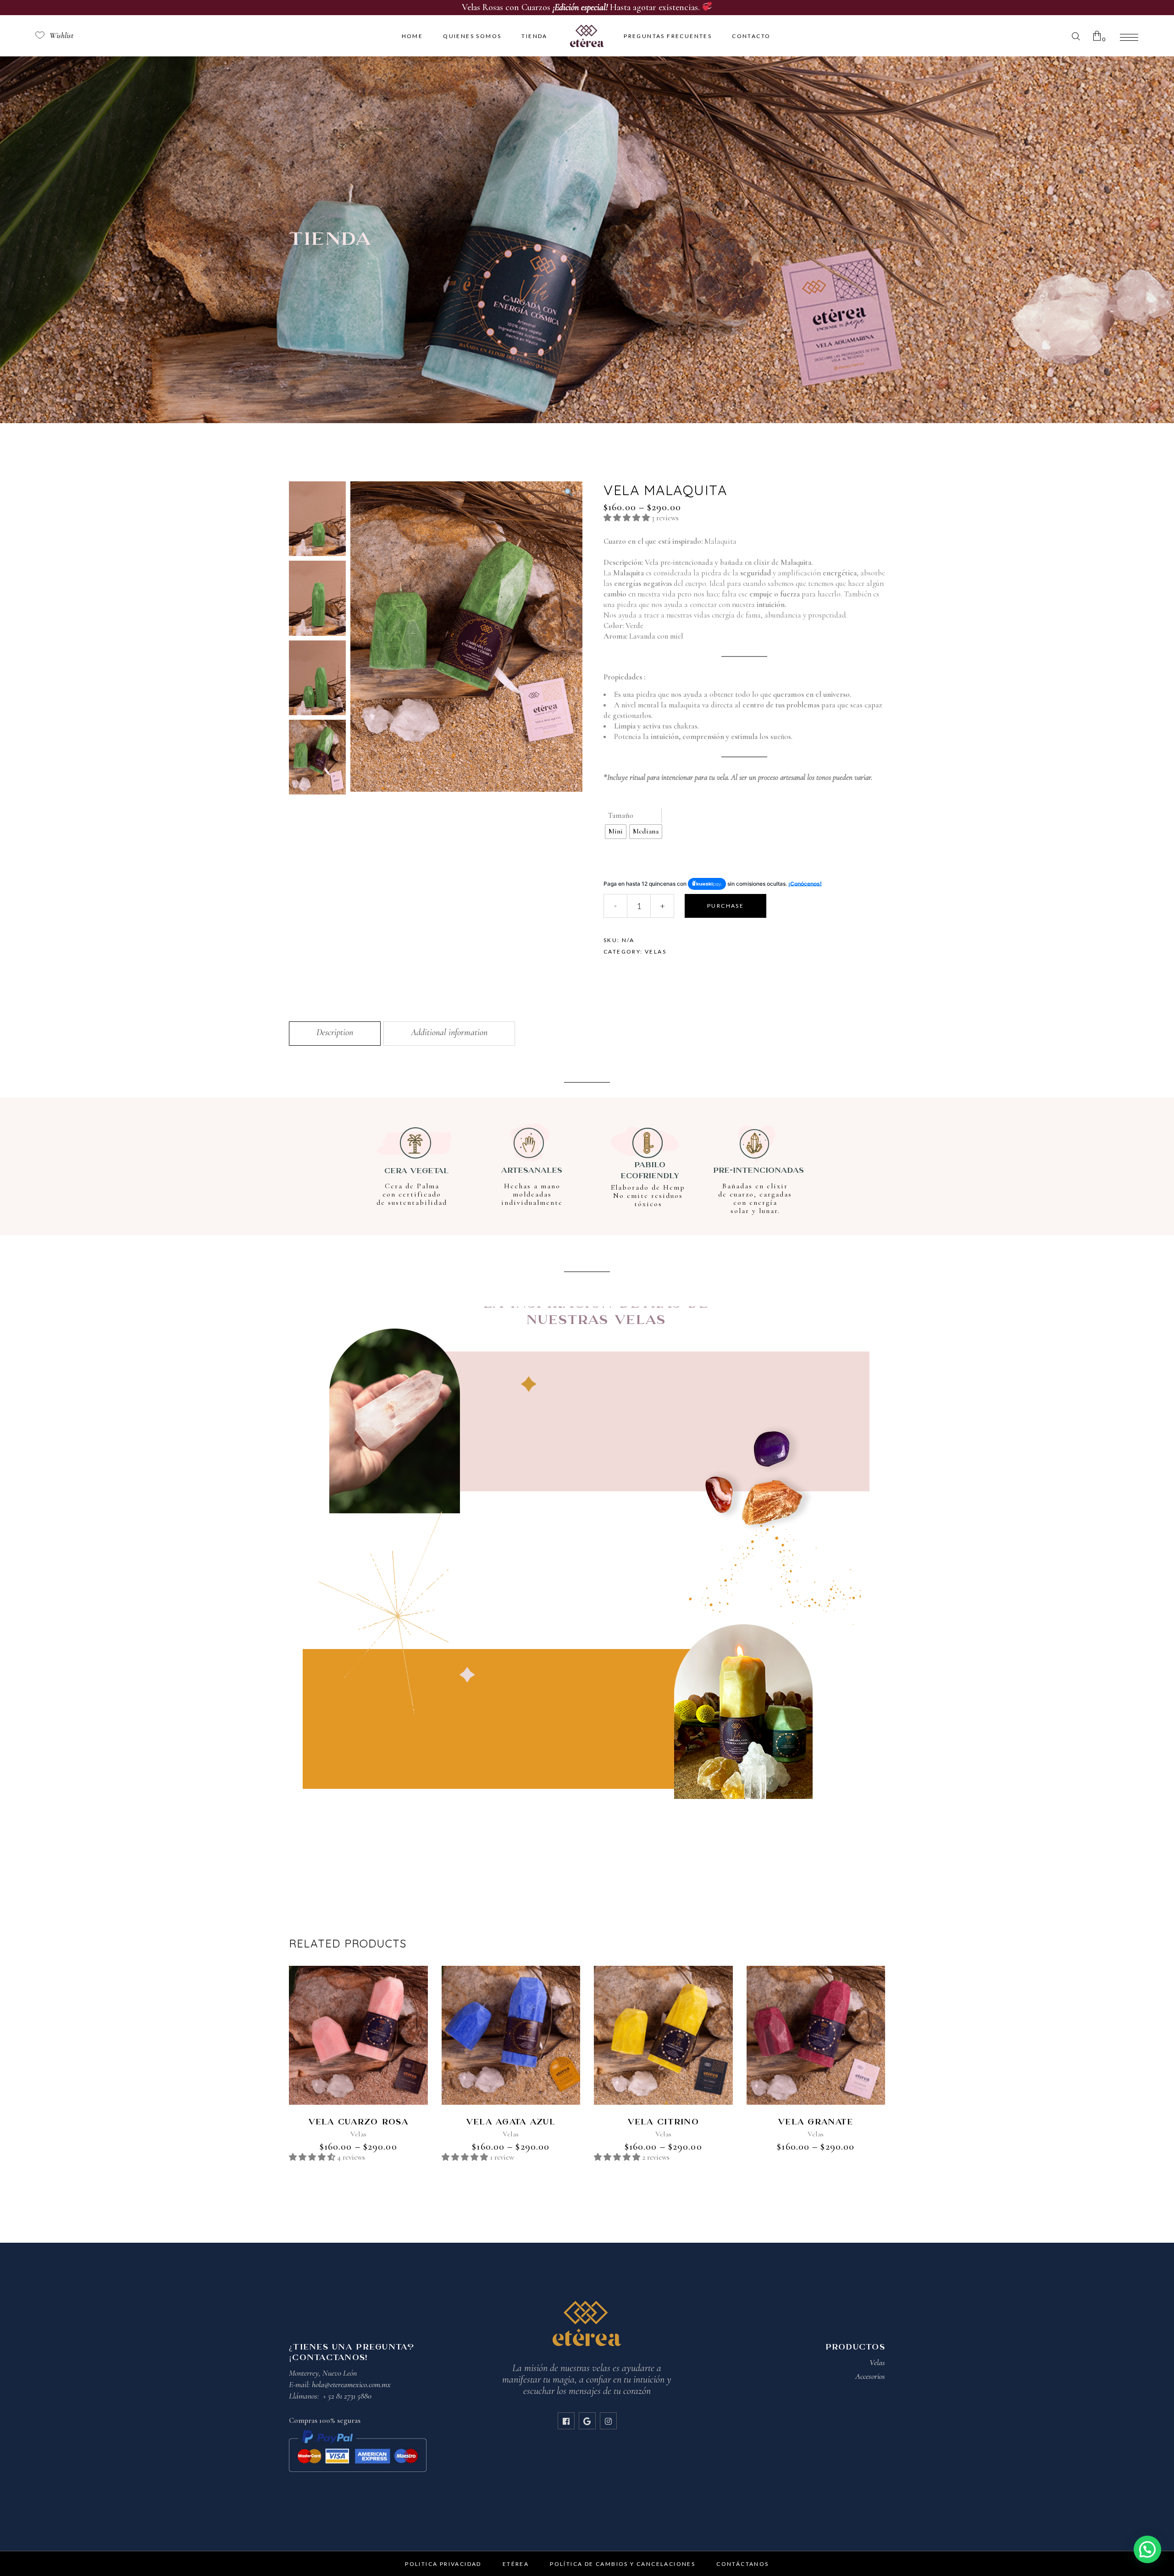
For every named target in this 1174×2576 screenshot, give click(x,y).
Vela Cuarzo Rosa (358, 2122)
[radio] (616, 832)
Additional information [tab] (449, 1032)
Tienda (789, 240)
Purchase (725, 906)
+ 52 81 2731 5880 (347, 2396)
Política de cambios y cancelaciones (623, 2564)
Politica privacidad (443, 2564)
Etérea (516, 2564)
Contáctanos (742, 2564)
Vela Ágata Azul (511, 2122)
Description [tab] (335, 1032)
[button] (568, 493)
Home (759, 240)
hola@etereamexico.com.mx (351, 2384)
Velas (819, 240)
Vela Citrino (663, 2122)
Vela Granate (816, 2122)
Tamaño (620, 815)
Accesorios (870, 2376)
